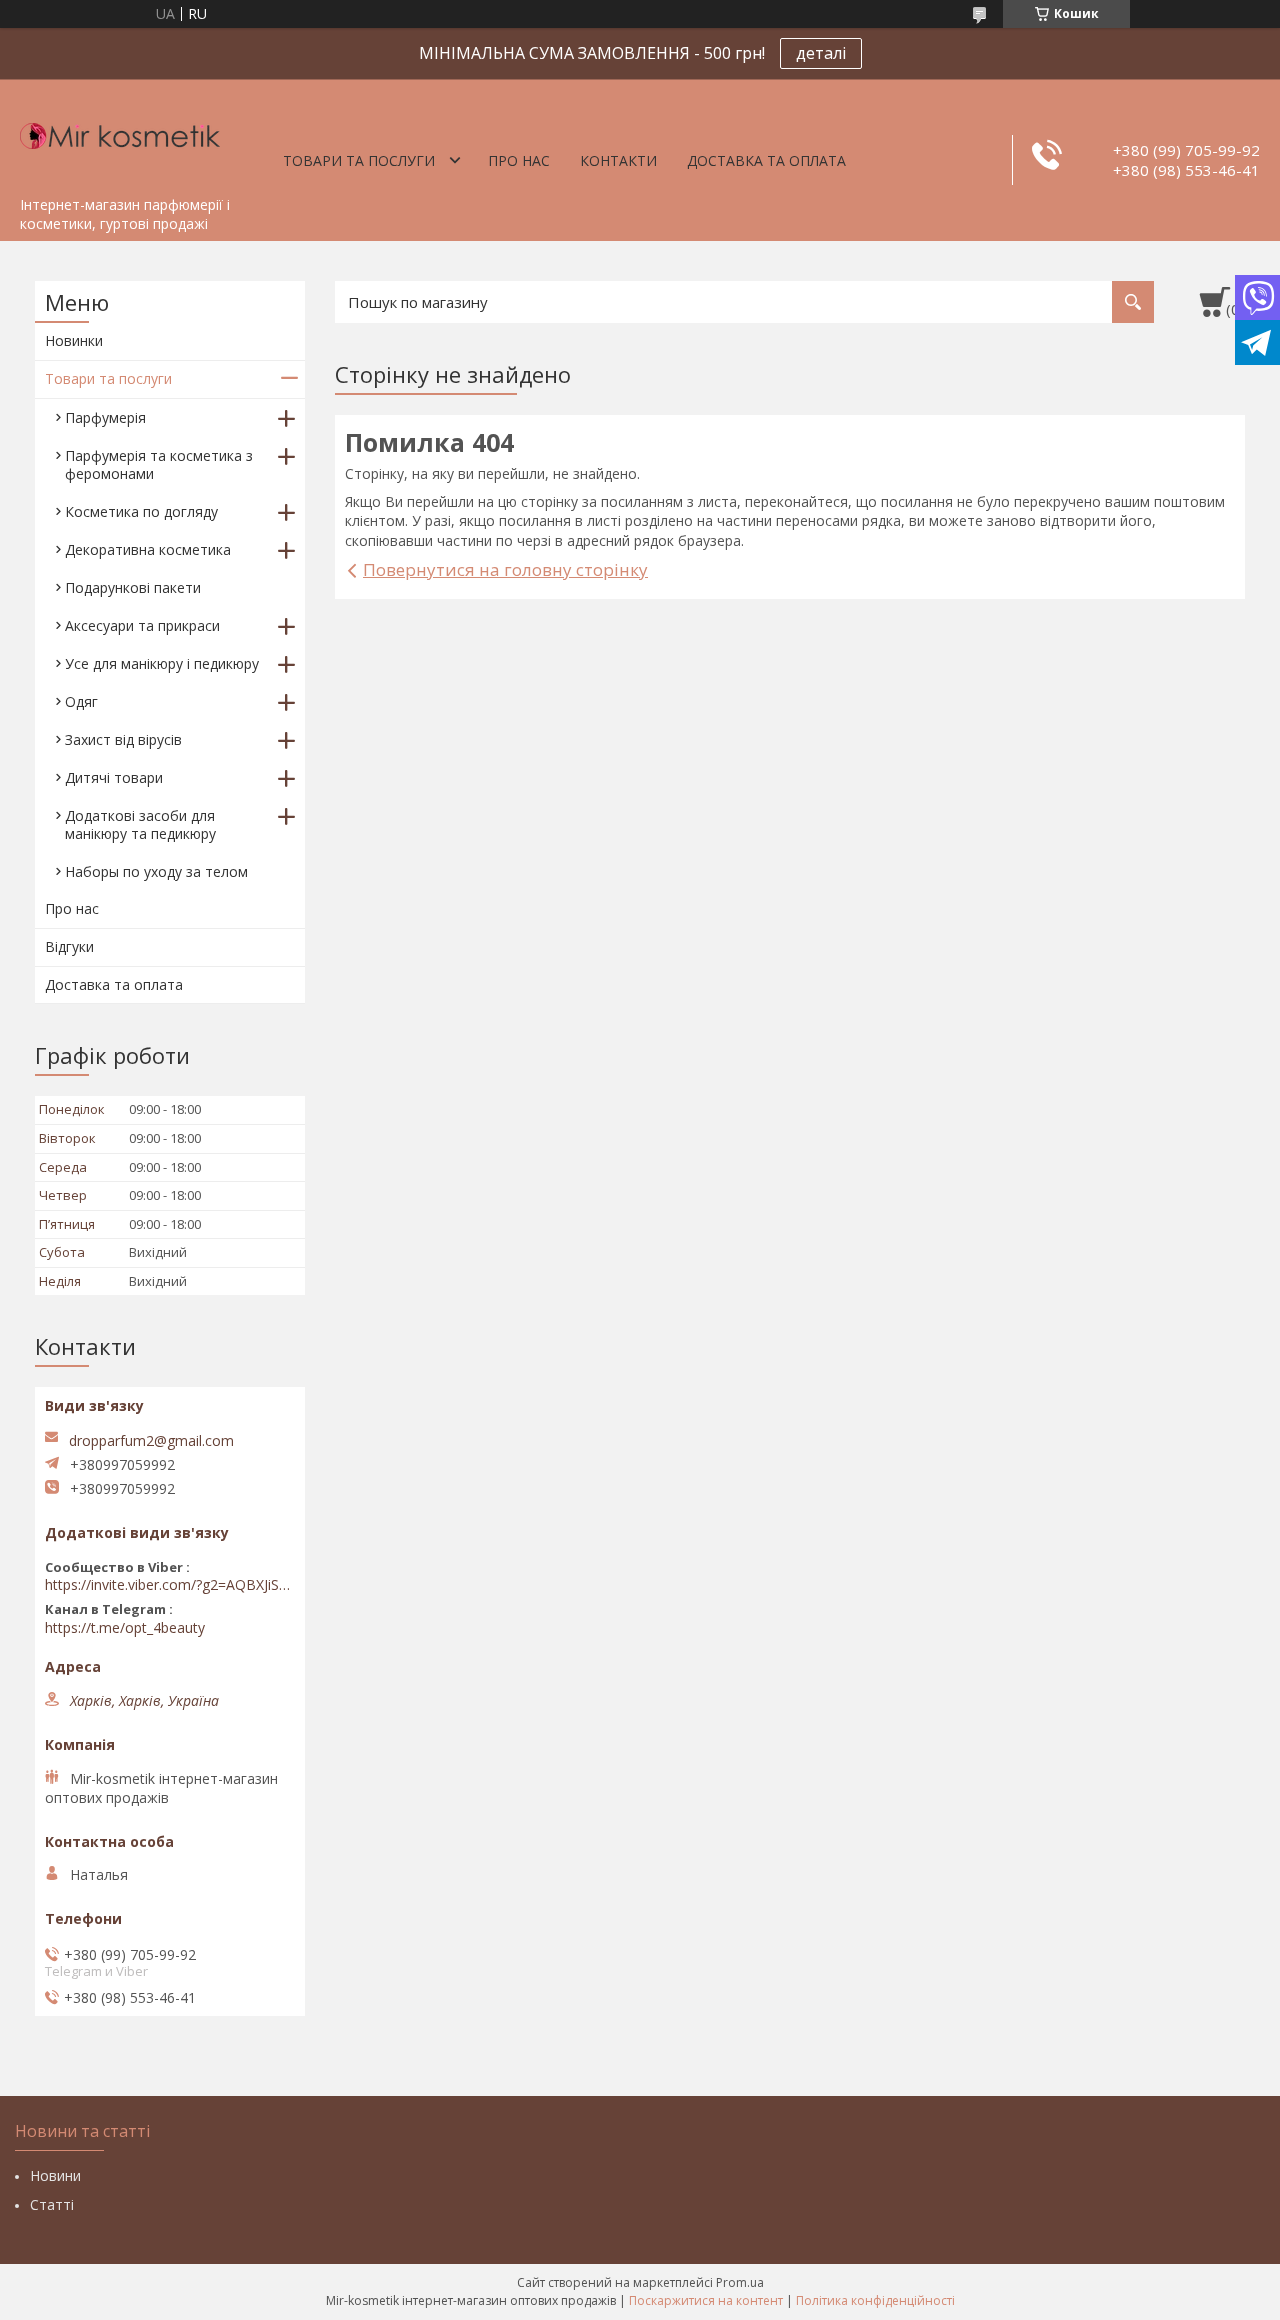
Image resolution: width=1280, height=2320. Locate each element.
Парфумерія (105, 417)
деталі (821, 53)
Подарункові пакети (133, 587)
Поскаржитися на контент (706, 2300)
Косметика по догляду (141, 511)
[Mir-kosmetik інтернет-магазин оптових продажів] (120, 133)
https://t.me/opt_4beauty (125, 1628)
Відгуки (69, 946)
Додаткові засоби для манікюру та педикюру (140, 824)
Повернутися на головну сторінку (505, 569)
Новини (55, 2175)
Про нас (519, 160)
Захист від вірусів (123, 739)
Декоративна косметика (148, 549)
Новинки (74, 340)
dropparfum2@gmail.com (151, 1441)
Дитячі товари (114, 777)
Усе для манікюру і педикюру (162, 663)
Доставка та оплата (766, 160)
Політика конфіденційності (875, 2300)
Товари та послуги (359, 160)
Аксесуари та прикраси (142, 625)
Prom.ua (740, 2282)
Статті (52, 2204)
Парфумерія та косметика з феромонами (159, 464)
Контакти (618, 160)
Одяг (81, 701)
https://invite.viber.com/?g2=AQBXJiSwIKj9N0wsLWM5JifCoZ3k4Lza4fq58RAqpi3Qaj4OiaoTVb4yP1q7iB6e (170, 1585)
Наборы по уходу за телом (156, 871)
